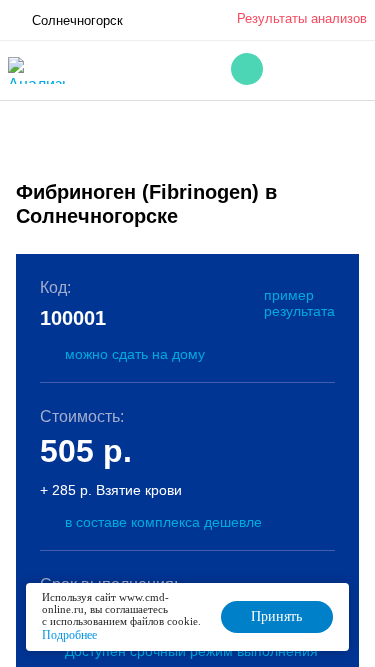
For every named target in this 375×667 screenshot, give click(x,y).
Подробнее (69, 635)
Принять (276, 616)
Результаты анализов (302, 18)
